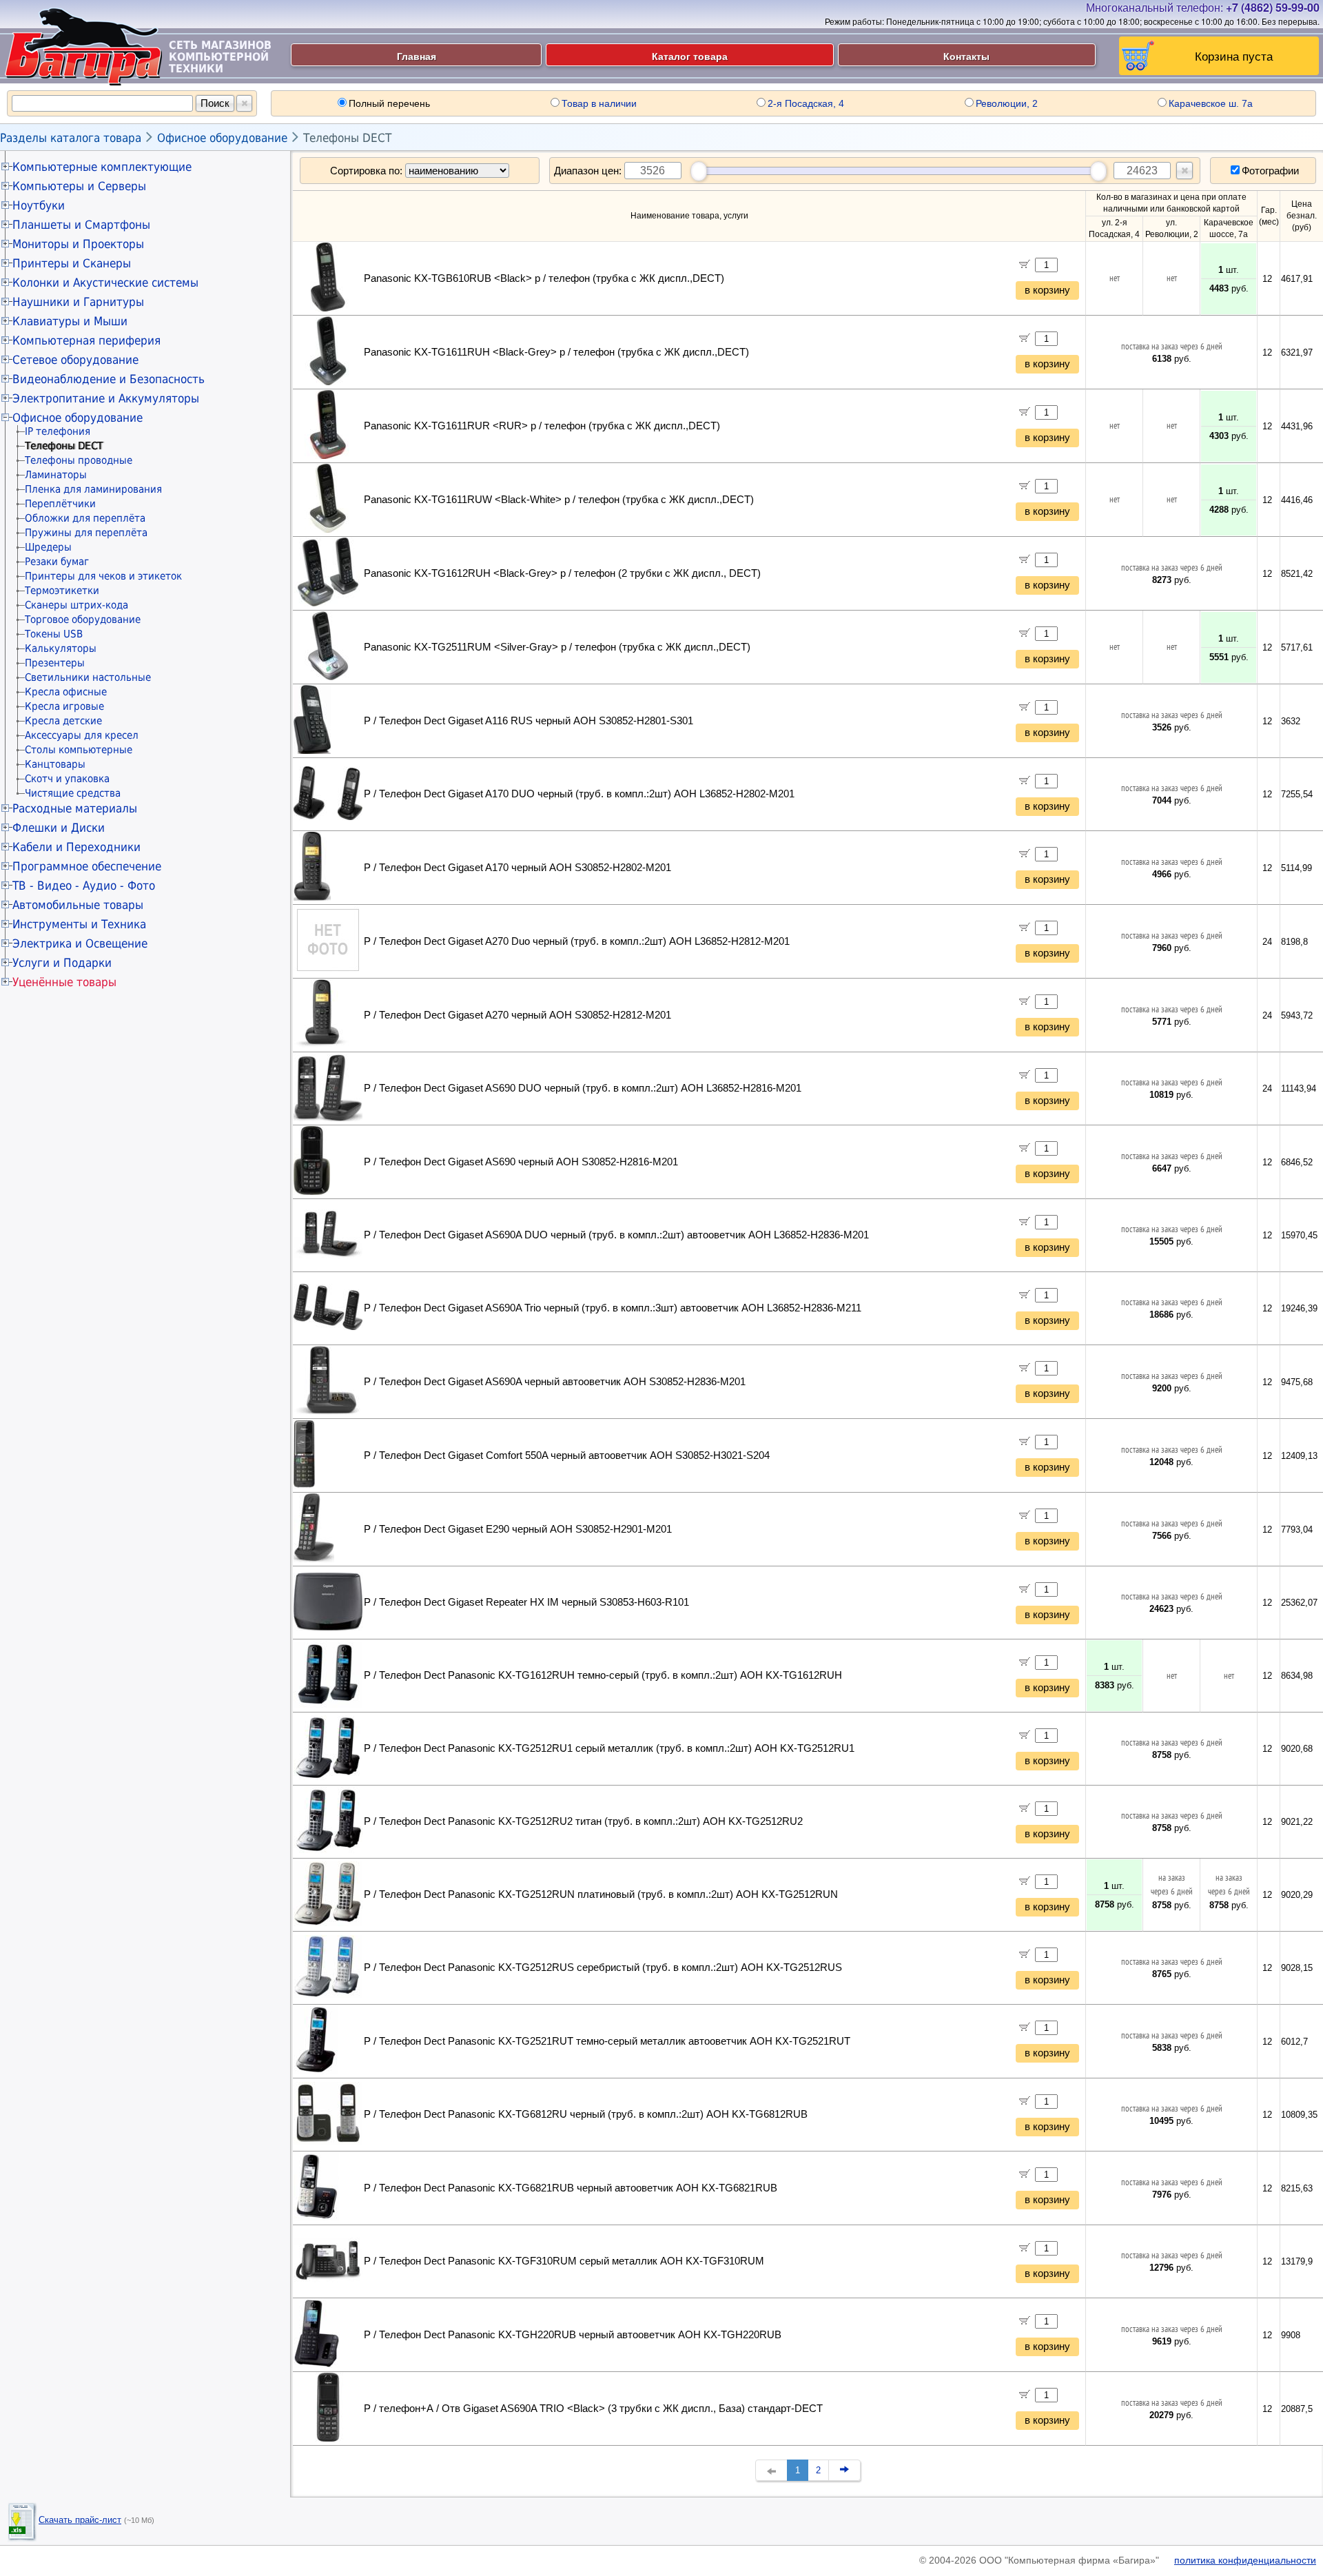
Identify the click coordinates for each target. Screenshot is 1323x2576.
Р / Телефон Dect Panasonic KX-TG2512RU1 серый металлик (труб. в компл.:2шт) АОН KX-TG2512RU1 (609, 1748)
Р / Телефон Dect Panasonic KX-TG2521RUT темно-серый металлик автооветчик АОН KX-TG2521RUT (607, 2041)
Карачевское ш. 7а (1211, 103)
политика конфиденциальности (1245, 2560)
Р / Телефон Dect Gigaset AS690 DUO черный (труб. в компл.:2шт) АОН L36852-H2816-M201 (583, 1088)
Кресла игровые (64, 706)
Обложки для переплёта (85, 518)
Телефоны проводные (79, 460)
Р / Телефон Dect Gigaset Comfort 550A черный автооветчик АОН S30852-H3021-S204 (567, 1455)
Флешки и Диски (59, 828)
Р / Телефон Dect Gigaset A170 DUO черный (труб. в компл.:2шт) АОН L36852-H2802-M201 (579, 794)
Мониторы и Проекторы (78, 244)
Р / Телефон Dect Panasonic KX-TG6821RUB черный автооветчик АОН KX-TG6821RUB (571, 2188)
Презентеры (55, 663)
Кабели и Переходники (76, 847)
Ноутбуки (39, 205)
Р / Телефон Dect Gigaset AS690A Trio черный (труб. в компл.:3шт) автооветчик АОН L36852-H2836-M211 (613, 1308)
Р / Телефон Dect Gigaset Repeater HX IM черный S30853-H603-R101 (526, 1602)
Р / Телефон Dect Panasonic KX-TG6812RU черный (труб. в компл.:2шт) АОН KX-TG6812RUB (586, 2114)
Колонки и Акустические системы (105, 283)
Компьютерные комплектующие (102, 167)
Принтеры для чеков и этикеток (103, 576)
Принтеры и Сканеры (72, 263)
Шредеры (48, 547)
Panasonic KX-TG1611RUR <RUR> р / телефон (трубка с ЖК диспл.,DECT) (542, 426)
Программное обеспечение (87, 866)
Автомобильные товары (78, 905)
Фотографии (1270, 171)
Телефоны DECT (347, 138)
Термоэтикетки (62, 591)
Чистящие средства (73, 793)
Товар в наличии (599, 103)
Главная (417, 56)
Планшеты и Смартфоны (81, 225)
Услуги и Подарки (62, 963)
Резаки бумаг (57, 562)
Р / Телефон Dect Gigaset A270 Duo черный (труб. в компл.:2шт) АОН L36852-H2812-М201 (577, 941)
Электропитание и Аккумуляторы (106, 398)
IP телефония (58, 431)
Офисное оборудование (222, 138)
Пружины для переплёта (86, 533)
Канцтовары (55, 764)
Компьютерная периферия (86, 340)
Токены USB (54, 634)
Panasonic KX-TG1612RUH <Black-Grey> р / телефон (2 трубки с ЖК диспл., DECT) (562, 573)
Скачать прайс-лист (80, 2520)
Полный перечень (389, 103)
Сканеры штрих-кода (76, 605)
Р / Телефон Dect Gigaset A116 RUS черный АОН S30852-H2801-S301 (529, 721)
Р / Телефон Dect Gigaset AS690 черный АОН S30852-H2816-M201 (521, 1162)
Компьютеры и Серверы (79, 186)
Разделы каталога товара (71, 138)
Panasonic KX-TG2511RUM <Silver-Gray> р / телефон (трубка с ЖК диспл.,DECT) (557, 647)
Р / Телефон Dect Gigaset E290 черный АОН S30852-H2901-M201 (518, 1529)
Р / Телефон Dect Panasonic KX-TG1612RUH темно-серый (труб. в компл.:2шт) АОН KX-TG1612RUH (603, 1675)
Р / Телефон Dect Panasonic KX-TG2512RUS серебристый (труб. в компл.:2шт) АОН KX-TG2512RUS (603, 1967)
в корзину (1047, 290)
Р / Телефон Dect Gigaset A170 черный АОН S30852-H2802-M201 (517, 868)
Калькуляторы (61, 648)
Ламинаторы (56, 475)
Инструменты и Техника (79, 924)
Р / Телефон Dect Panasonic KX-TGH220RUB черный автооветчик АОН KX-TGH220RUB (573, 2335)
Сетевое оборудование (75, 360)
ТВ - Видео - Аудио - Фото (84, 886)
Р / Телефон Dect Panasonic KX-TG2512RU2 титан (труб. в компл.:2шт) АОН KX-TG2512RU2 (583, 1821)
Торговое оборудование (83, 620)
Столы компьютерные (79, 750)
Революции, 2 (1007, 103)
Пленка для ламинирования (93, 489)
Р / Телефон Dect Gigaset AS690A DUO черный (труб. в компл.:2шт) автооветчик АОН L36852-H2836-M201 (616, 1235)
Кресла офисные (66, 692)
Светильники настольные (88, 677)
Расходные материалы (75, 808)
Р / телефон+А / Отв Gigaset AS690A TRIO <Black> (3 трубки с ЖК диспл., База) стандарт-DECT (593, 2409)
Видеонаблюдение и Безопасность (109, 379)
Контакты (966, 56)
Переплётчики (60, 504)
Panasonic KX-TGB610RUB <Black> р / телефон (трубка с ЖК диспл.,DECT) (544, 278)
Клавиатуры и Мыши (70, 321)
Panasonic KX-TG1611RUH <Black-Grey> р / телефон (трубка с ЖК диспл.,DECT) (556, 352)
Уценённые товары (64, 982)
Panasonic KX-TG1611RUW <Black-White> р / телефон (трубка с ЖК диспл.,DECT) (559, 500)
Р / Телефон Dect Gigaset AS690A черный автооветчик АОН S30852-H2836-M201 (555, 1382)
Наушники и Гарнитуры (78, 302)
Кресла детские (63, 721)
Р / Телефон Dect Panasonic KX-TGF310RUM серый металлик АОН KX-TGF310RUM (564, 2261)
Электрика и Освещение (80, 943)
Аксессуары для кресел (82, 735)
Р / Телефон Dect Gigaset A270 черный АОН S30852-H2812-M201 (517, 1015)
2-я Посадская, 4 (806, 103)
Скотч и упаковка (67, 779)
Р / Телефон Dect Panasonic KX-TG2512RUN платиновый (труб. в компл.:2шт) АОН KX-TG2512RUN (601, 1894)
